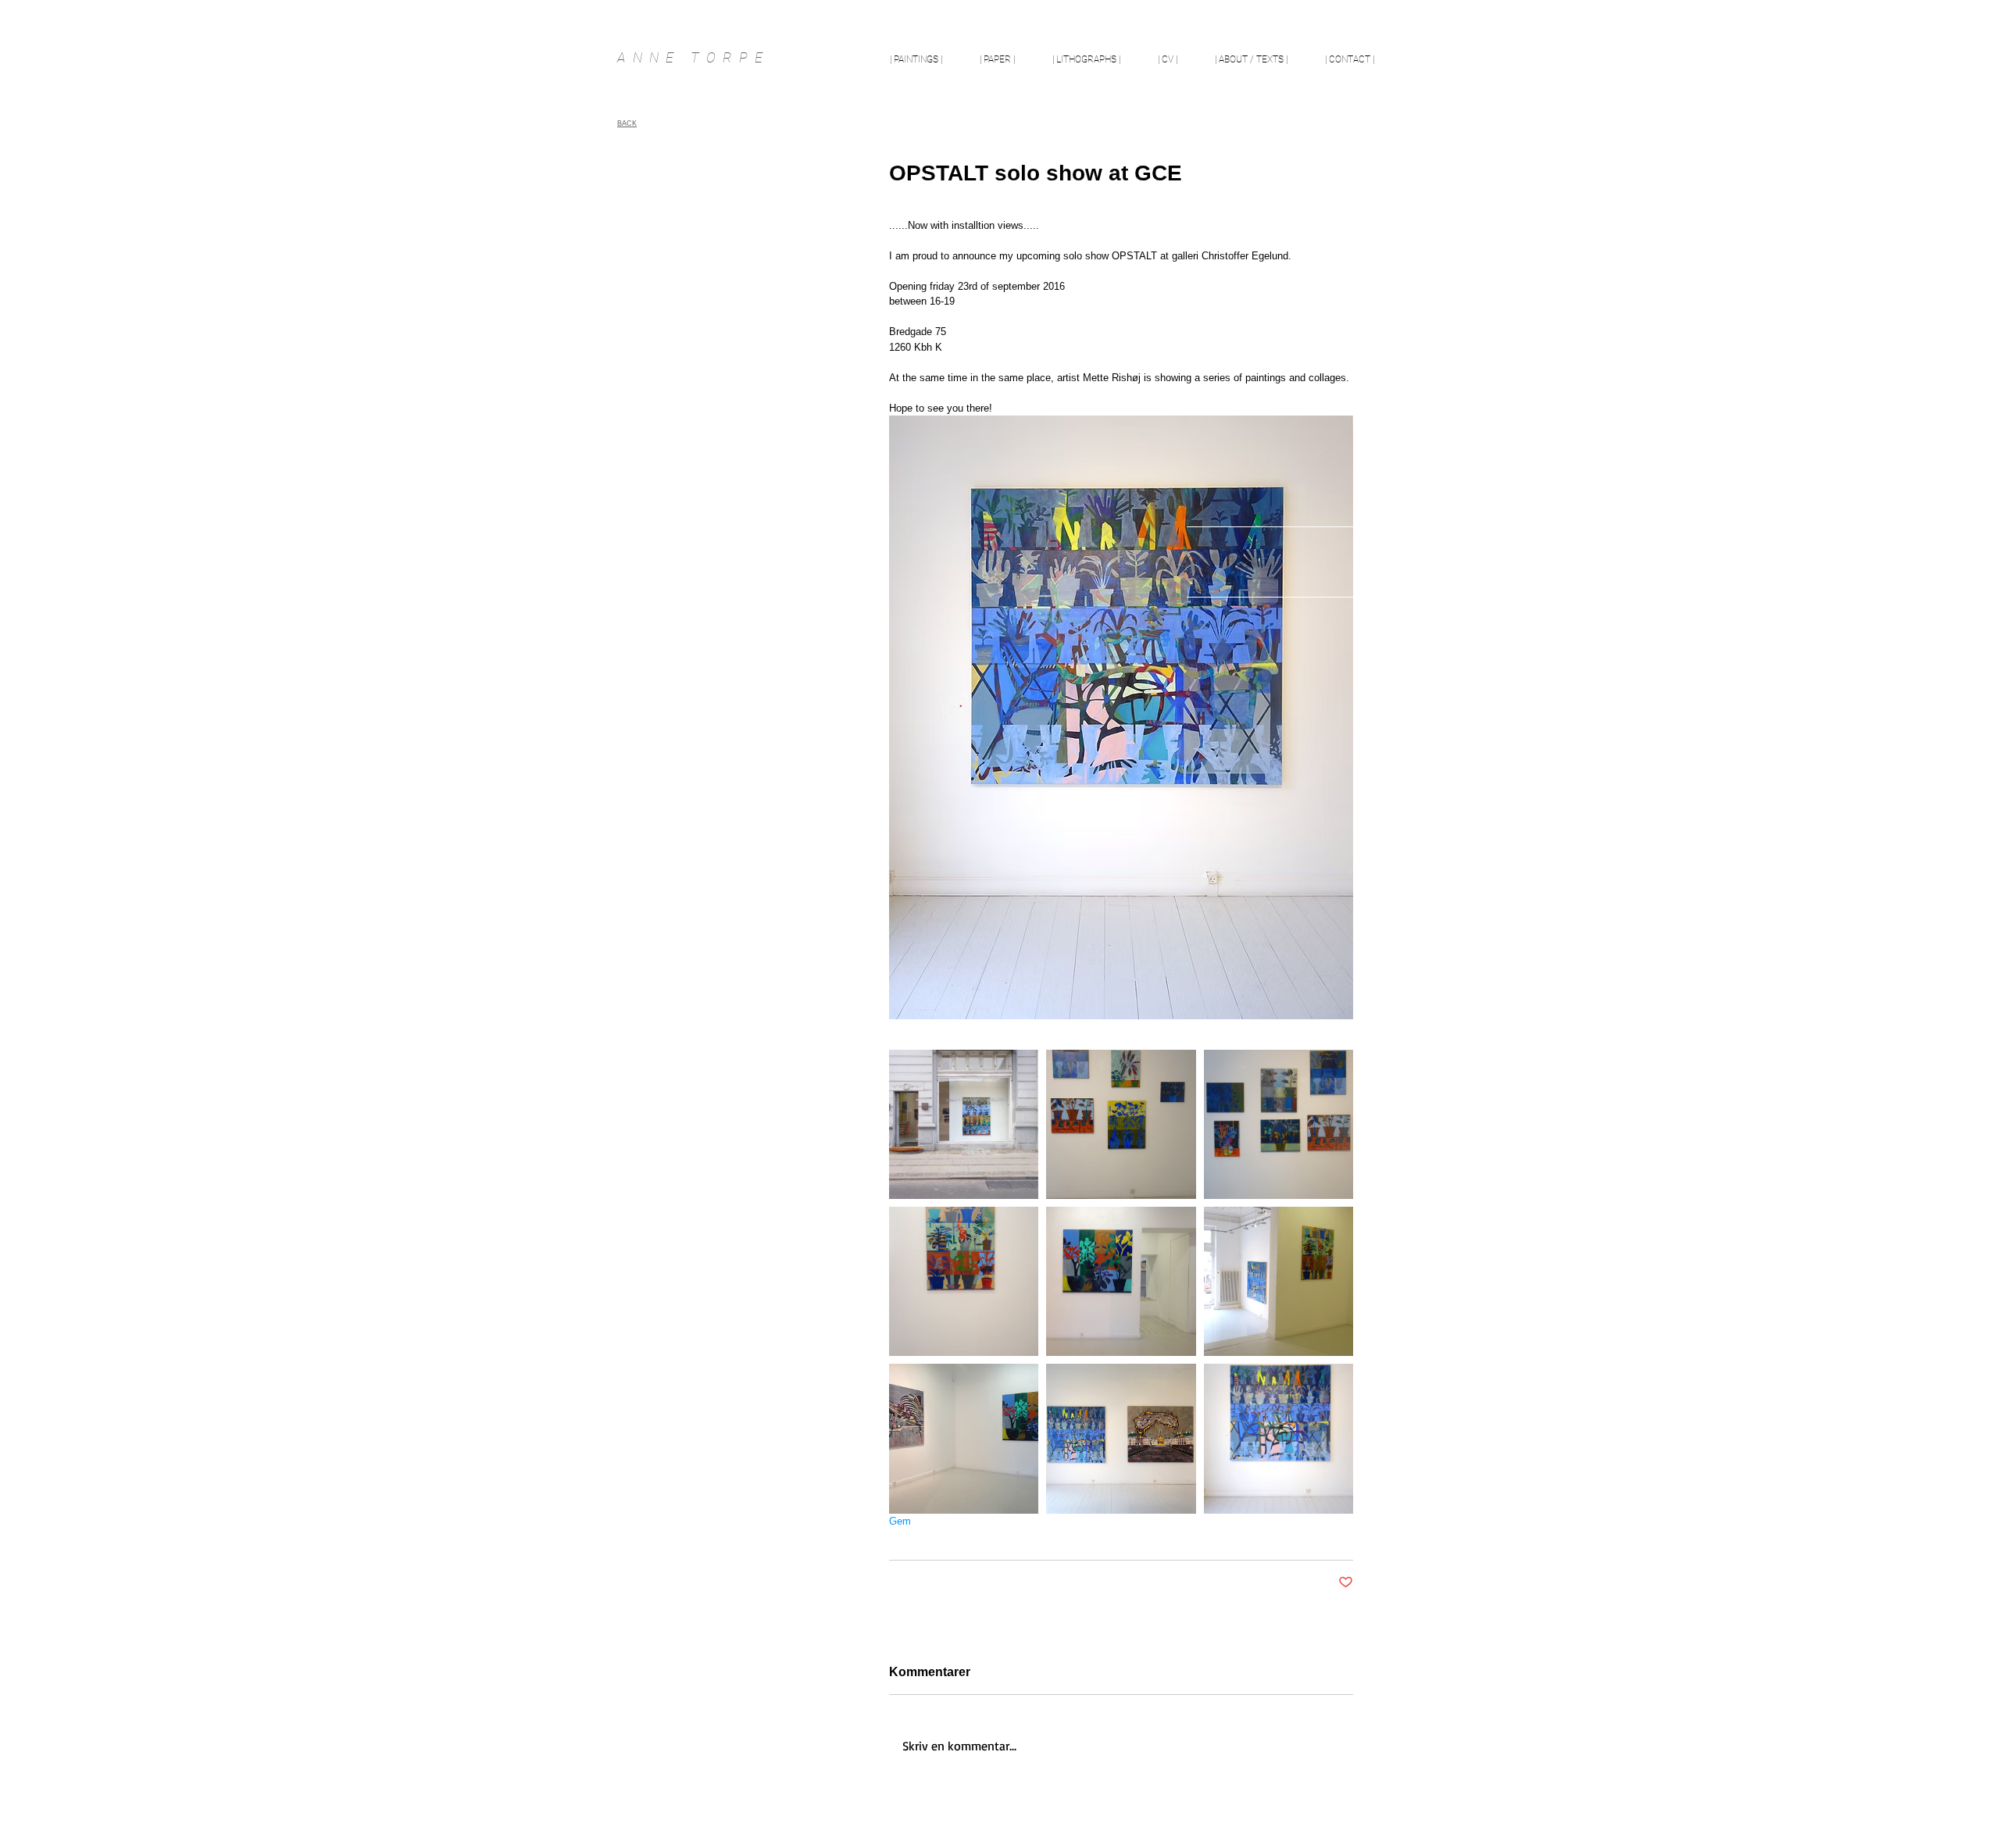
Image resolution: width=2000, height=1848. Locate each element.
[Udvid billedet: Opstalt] (964, 1124)
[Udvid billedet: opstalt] (1121, 1124)
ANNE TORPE (693, 57)
